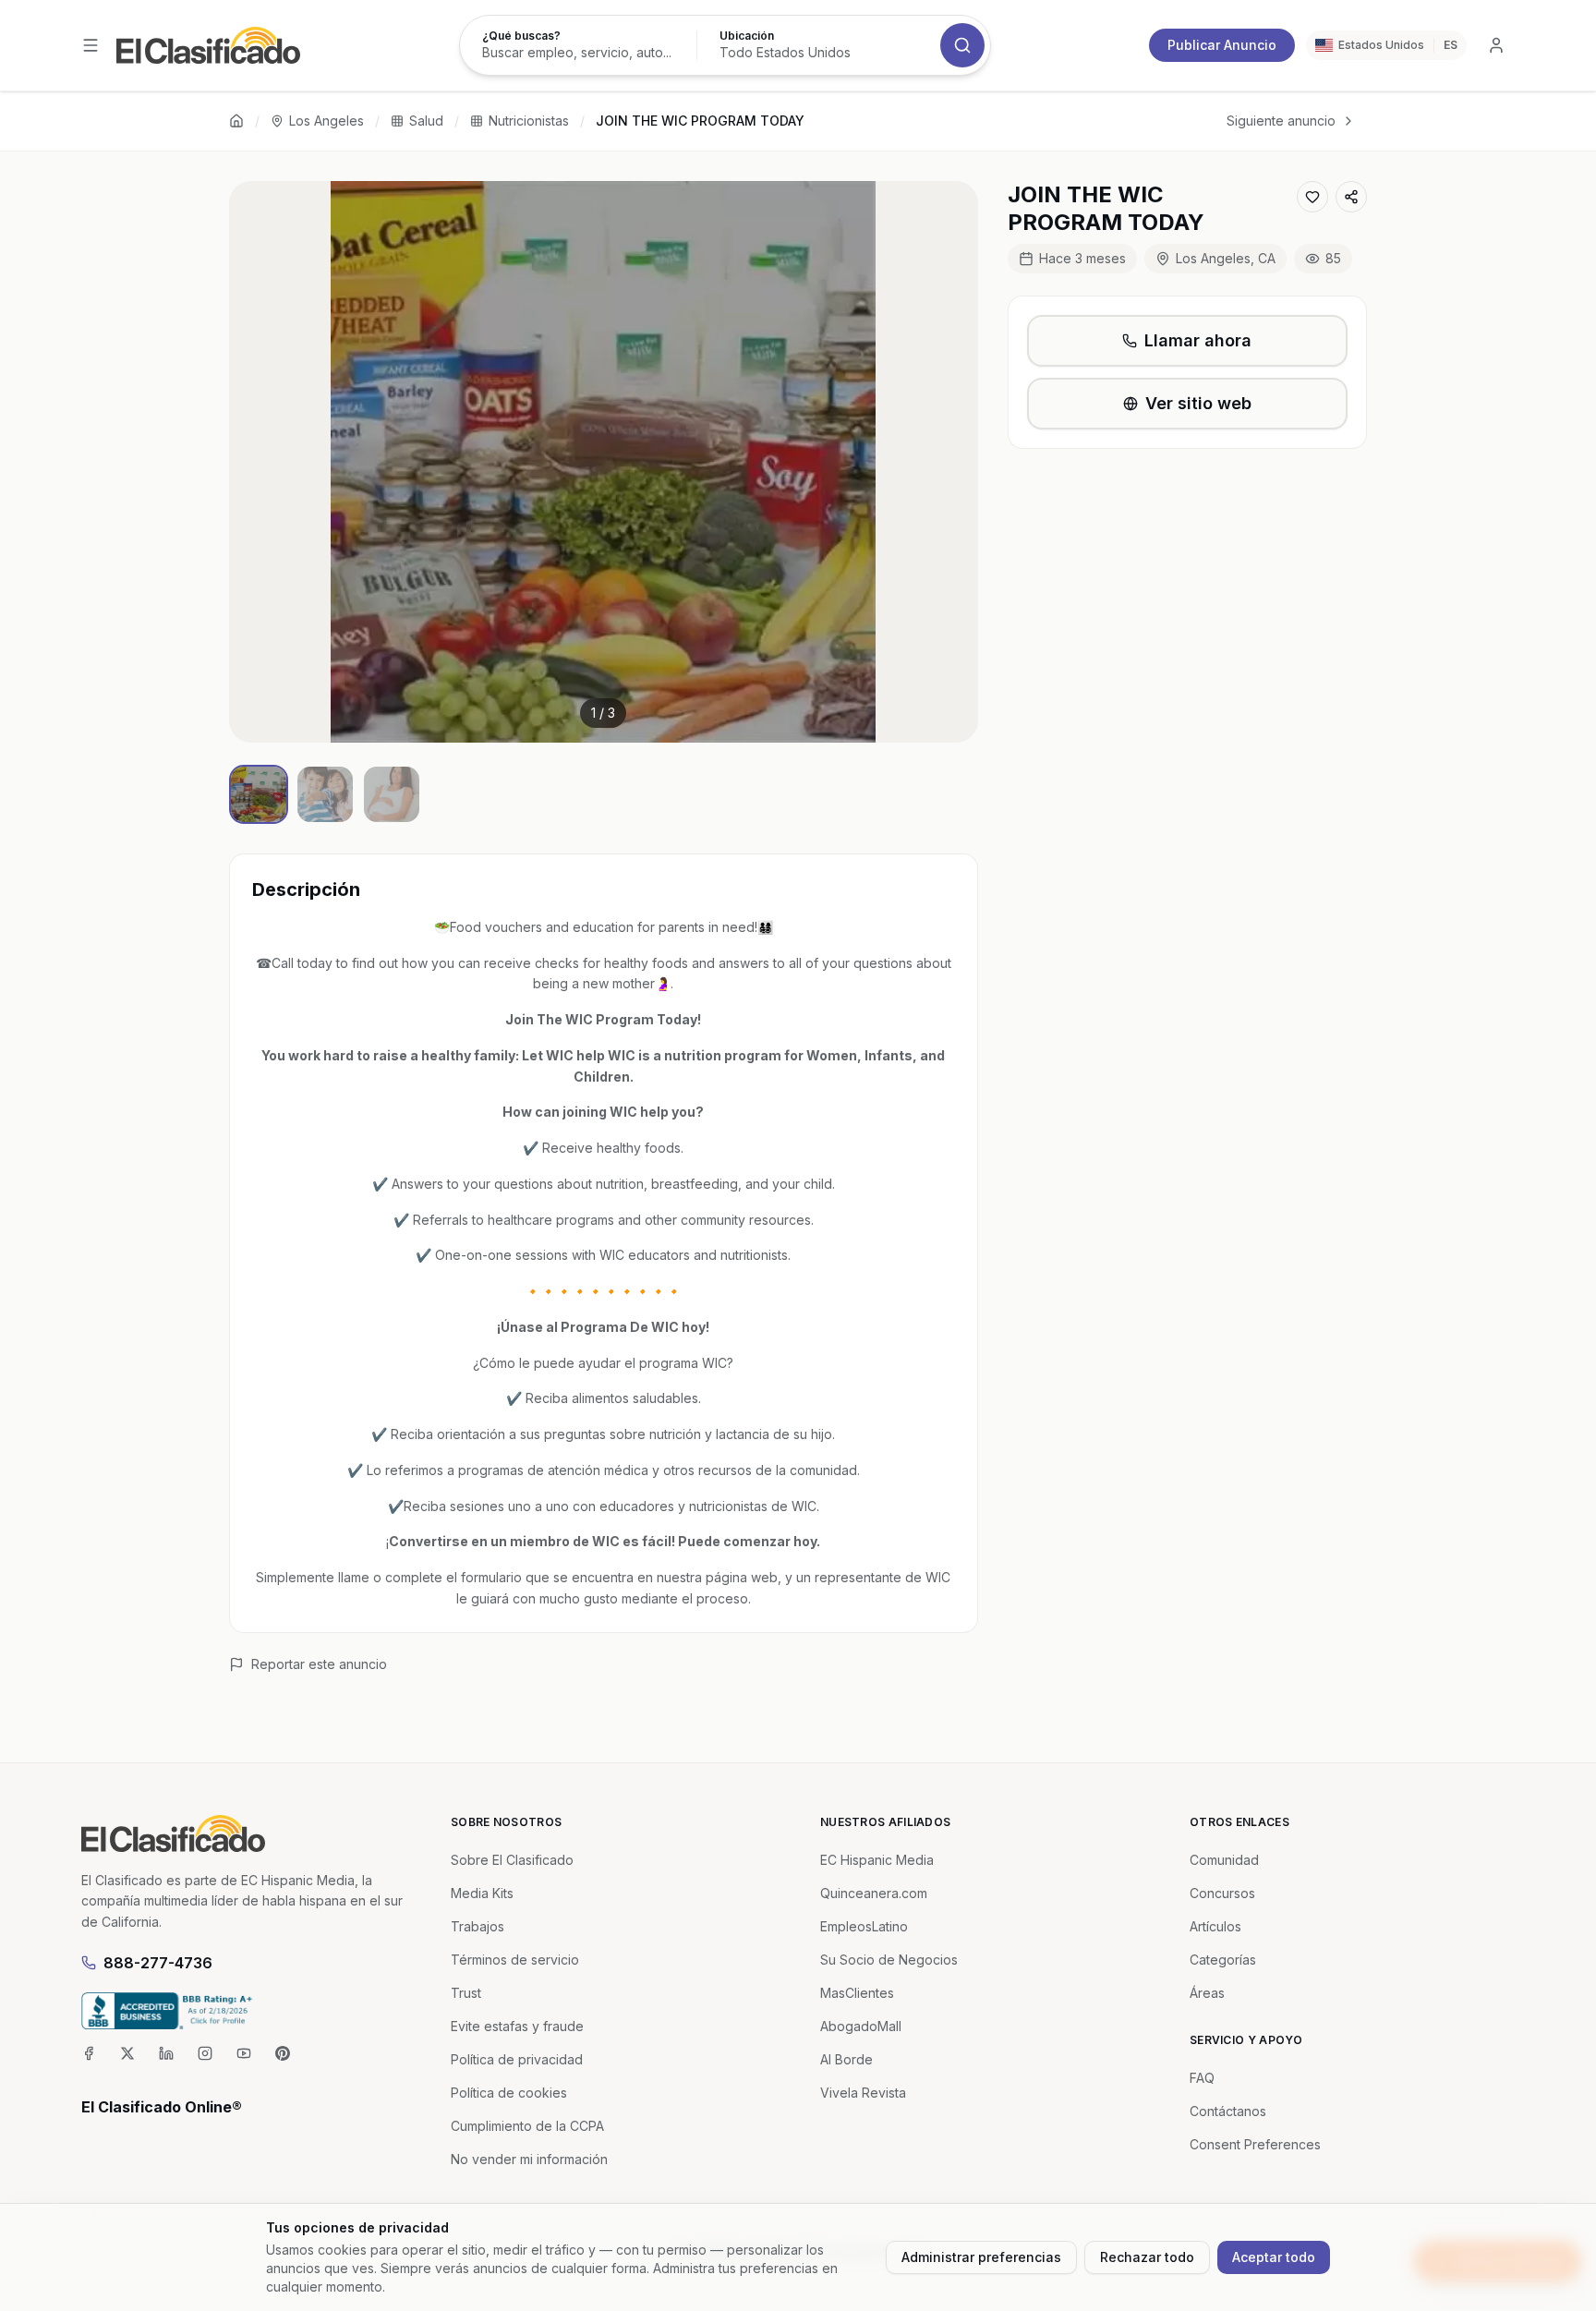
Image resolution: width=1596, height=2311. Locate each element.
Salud (426, 121)
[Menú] (91, 45)
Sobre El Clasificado (512, 1860)
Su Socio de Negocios (889, 1960)
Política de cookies (509, 2093)
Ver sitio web (1198, 403)
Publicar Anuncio (1222, 45)
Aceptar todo (1274, 2257)
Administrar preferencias (981, 2257)
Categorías (1223, 1960)
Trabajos (478, 1926)
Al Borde (846, 2059)
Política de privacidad (517, 2059)
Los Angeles (326, 121)
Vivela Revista (863, 2093)
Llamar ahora (1198, 340)
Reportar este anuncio (319, 1664)
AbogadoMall (861, 2026)
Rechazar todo (1147, 2257)
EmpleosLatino (864, 1926)
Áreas (1207, 1993)
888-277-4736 (158, 1963)
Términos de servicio (515, 1960)
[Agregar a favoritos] (1312, 197)
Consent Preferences (1255, 2144)
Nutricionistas (529, 121)
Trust (466, 1993)
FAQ (1202, 2078)
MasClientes (857, 1993)
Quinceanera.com (874, 1893)
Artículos (1215, 1926)
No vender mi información (529, 2159)
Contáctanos (1228, 2111)
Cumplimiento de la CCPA (527, 2126)
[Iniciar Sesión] (1496, 45)
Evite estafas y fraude (517, 2026)
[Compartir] (1351, 197)
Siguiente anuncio (1281, 121)
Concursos (1222, 1893)
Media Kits (482, 1893)
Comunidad (1224, 1860)
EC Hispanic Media (877, 1860)
